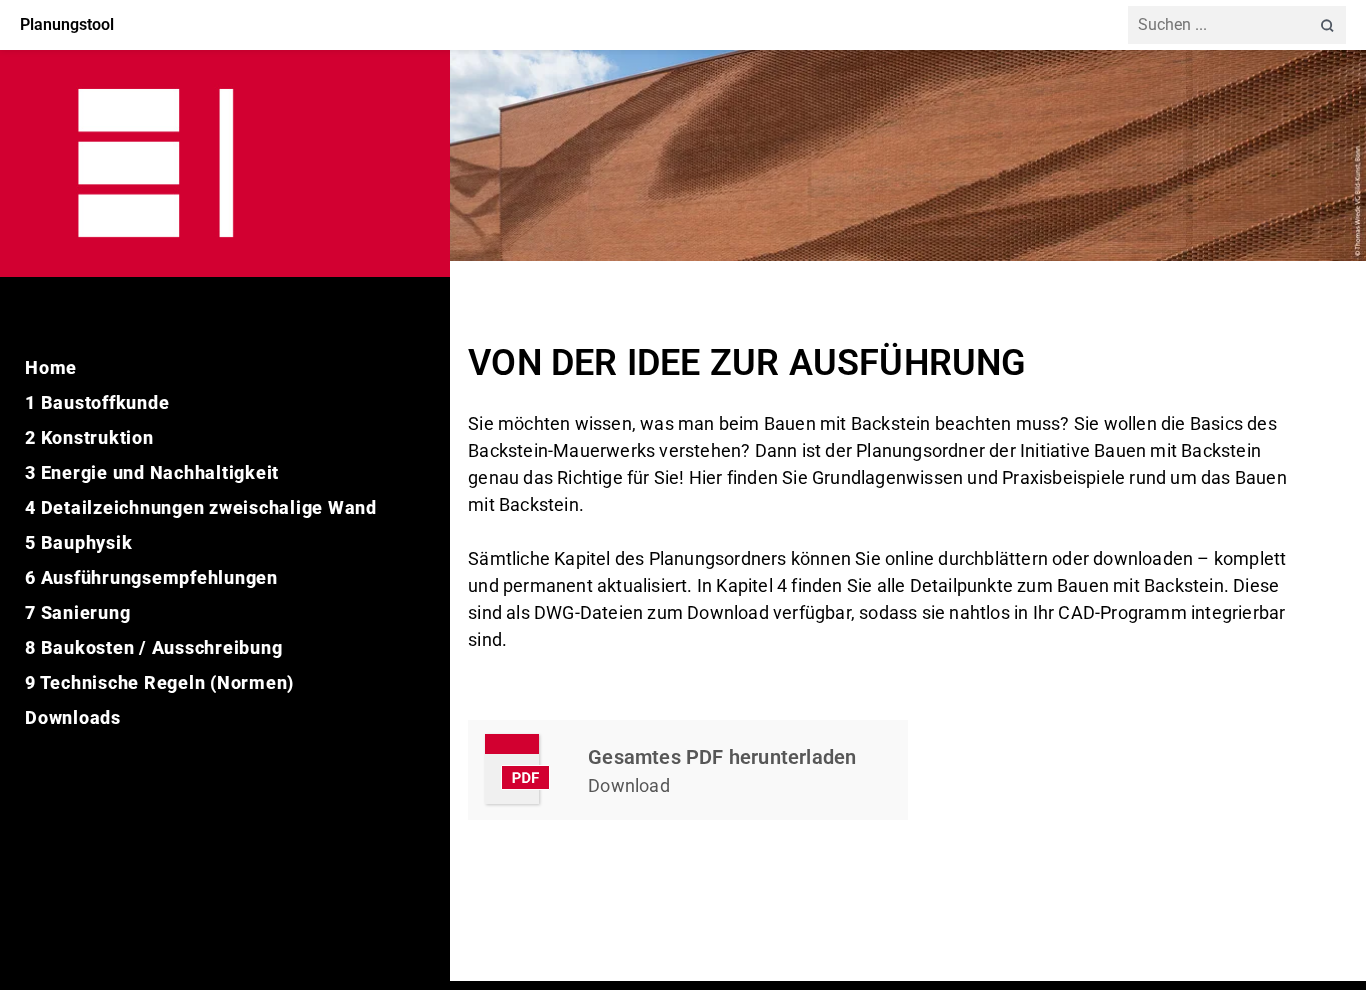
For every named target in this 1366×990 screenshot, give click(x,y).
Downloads (73, 717)
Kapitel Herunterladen (688, 770)
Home (51, 367)
